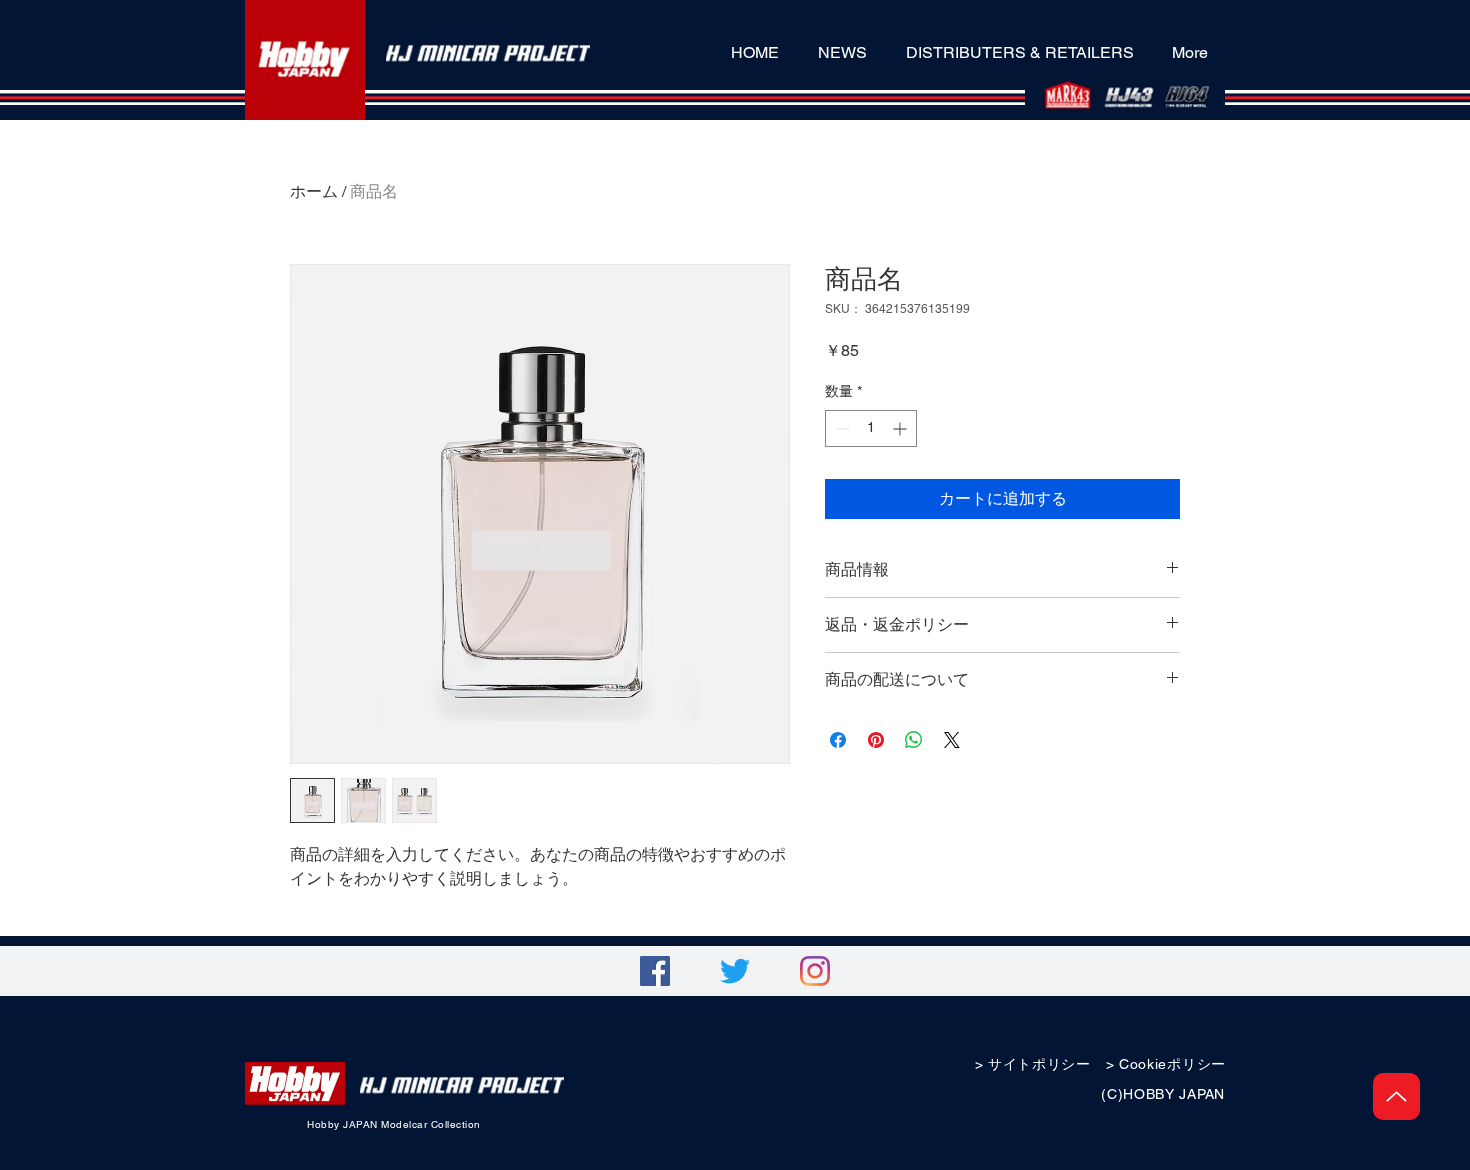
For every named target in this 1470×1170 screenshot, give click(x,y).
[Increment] (901, 428)
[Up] (1396, 1096)
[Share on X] (952, 740)
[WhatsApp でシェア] (914, 740)
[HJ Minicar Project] (1402, 536)
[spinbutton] (871, 428)
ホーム (314, 191)
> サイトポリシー (1033, 1064)
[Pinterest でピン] (876, 740)
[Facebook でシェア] (838, 740)
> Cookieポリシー (1166, 1064)
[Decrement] (840, 428)
